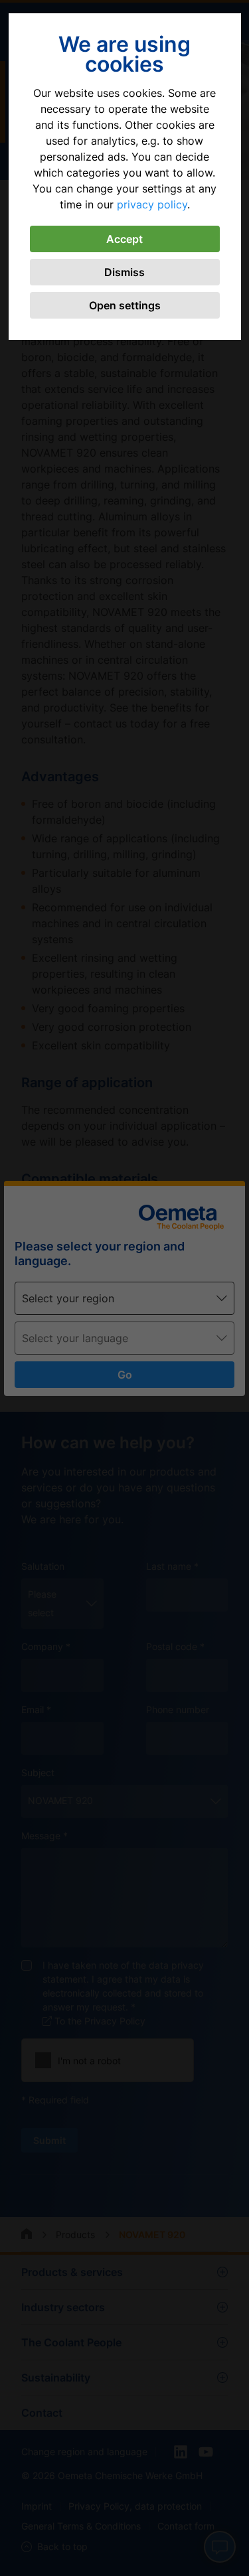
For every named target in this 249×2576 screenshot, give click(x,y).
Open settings (125, 305)
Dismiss (124, 272)
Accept (124, 239)
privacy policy (152, 204)
